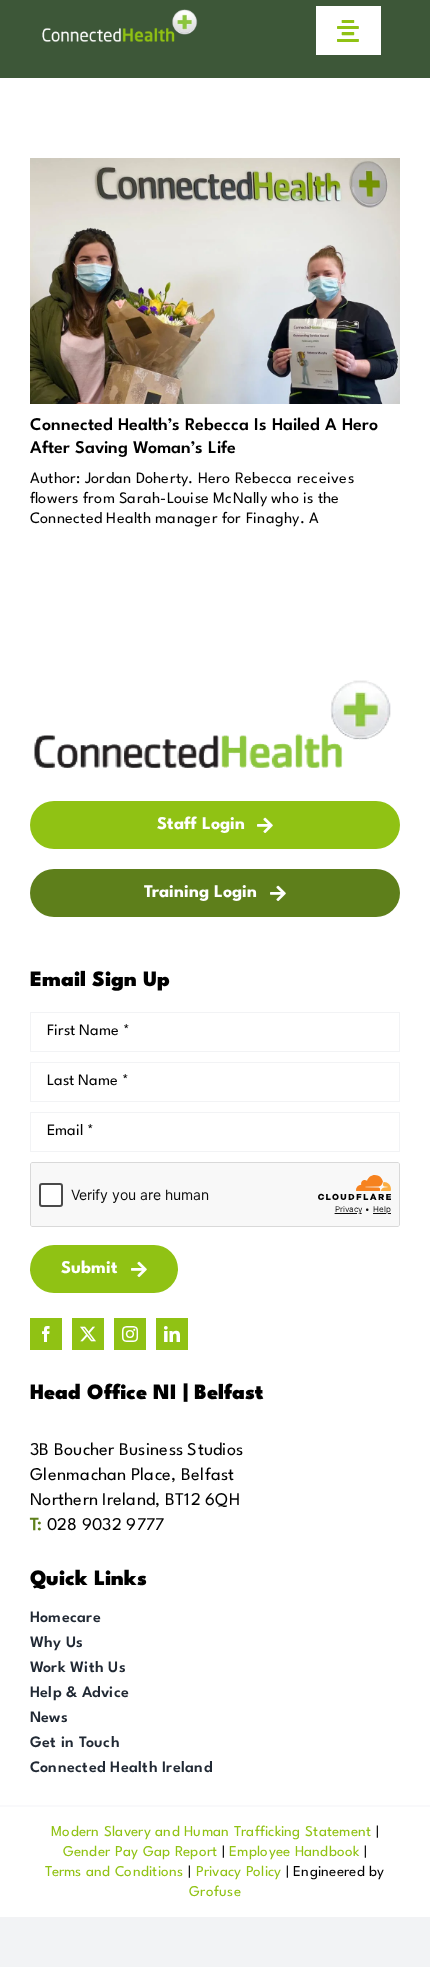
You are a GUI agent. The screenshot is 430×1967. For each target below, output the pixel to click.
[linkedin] (172, 1334)
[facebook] (46, 1334)
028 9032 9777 (106, 1525)
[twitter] (88, 1334)
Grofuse (215, 1892)
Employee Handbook (294, 1852)
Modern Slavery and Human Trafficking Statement (211, 1832)
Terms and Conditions (114, 1872)
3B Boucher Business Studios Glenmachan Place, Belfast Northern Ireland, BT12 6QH (136, 1475)
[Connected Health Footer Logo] (215, 684)
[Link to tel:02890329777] (263, 31)
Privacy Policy (239, 1872)
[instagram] (130, 1334)
